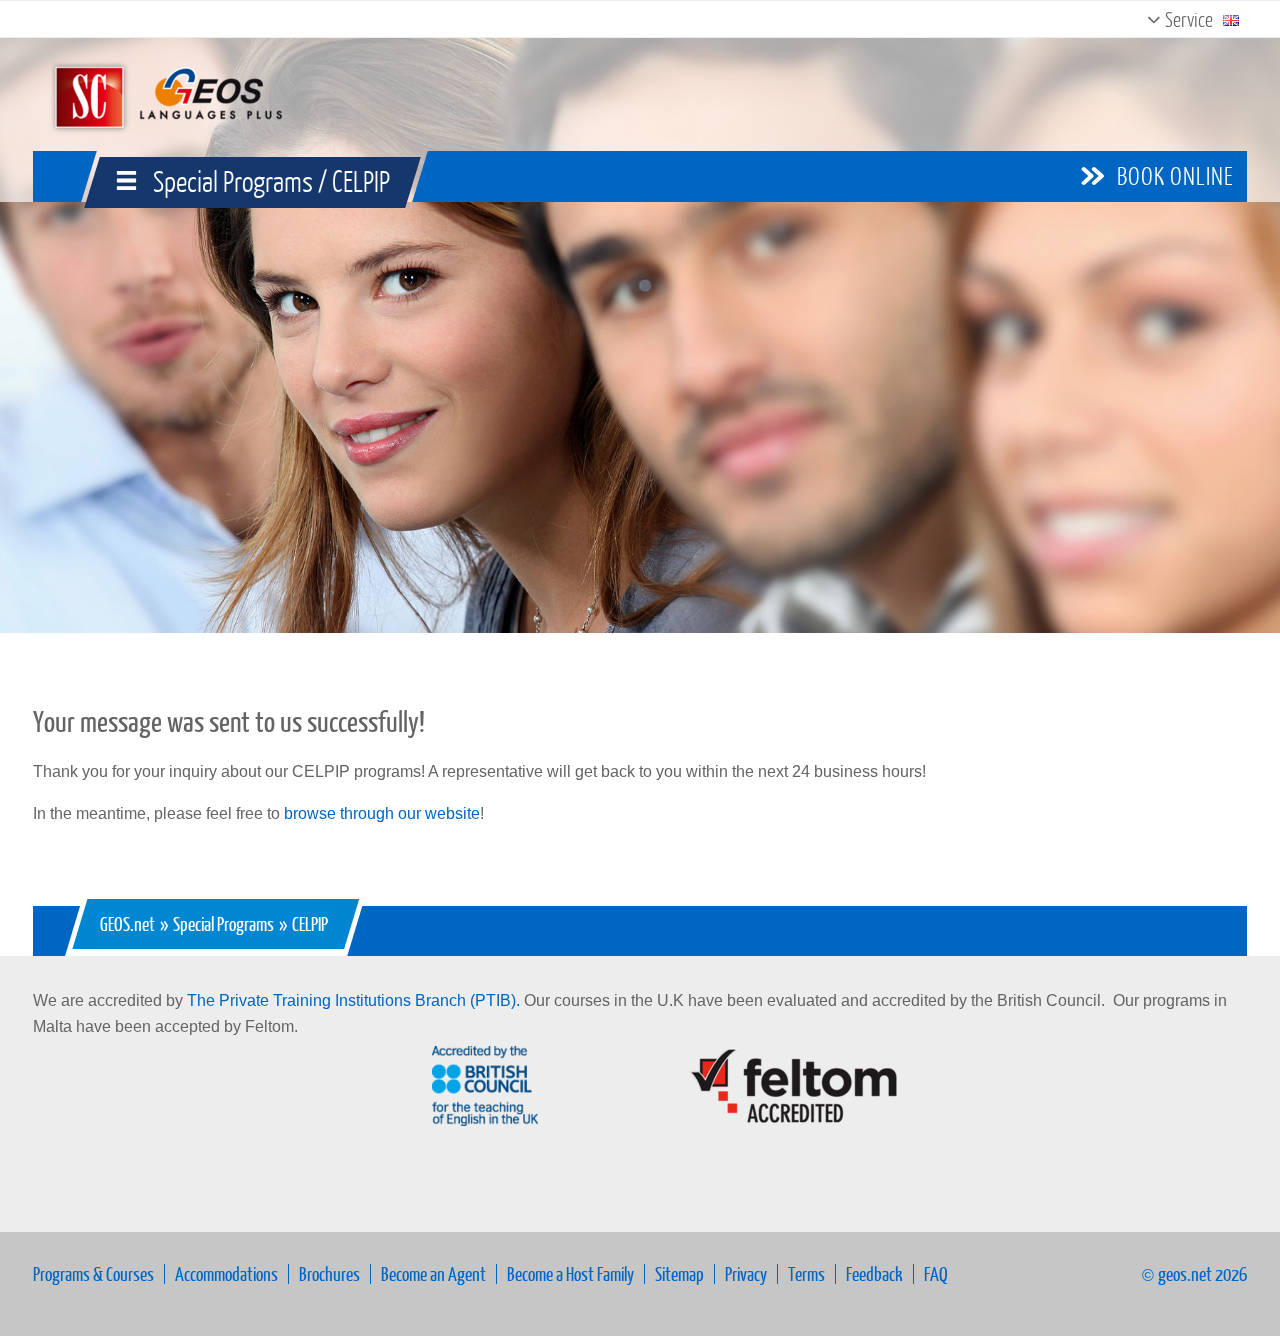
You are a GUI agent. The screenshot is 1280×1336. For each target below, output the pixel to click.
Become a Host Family (570, 1273)
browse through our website (382, 813)
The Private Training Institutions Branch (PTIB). (353, 1000)
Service (1187, 19)
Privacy (746, 1273)
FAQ (936, 1273)
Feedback (874, 1273)
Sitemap (679, 1273)
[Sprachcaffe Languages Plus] (165, 95)
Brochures (329, 1273)
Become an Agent (433, 1273)
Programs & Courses (93, 1273)
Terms (806, 1273)
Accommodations (226, 1273)
